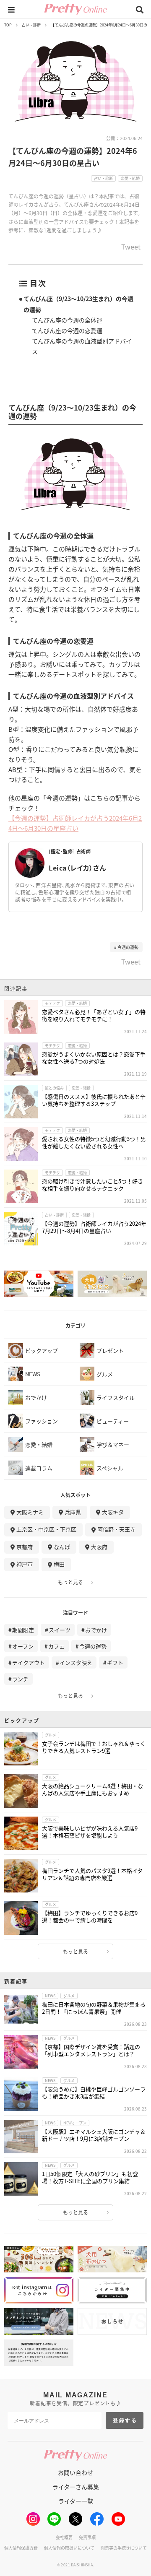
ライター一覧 (76, 2501)
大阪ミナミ (30, 1512)
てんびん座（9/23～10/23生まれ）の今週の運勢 (78, 304)
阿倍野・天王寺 (116, 1529)
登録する (125, 2420)
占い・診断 (31, 25)
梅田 (59, 1564)
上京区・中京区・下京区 (46, 1529)
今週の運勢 (128, 947)
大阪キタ (113, 1512)
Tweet (131, 247)
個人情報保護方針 (21, 2548)
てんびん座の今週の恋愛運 (67, 330)
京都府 (25, 1547)
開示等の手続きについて (124, 2548)
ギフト (115, 1662)
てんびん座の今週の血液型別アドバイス (82, 346)
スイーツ (60, 1630)
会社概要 (64, 2537)
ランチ (20, 1679)
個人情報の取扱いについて (69, 2548)
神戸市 (25, 1564)
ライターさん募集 (76, 2487)
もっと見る (70, 1582)
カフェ (56, 1646)
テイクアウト (29, 1662)
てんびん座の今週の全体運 (67, 320)
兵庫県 (73, 1512)
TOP (8, 25)
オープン (23, 1646)
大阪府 (99, 1547)
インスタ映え (76, 1662)
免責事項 (87, 2537)
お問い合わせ (75, 2472)
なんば (62, 1547)
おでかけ (96, 1630)
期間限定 (23, 1630)
